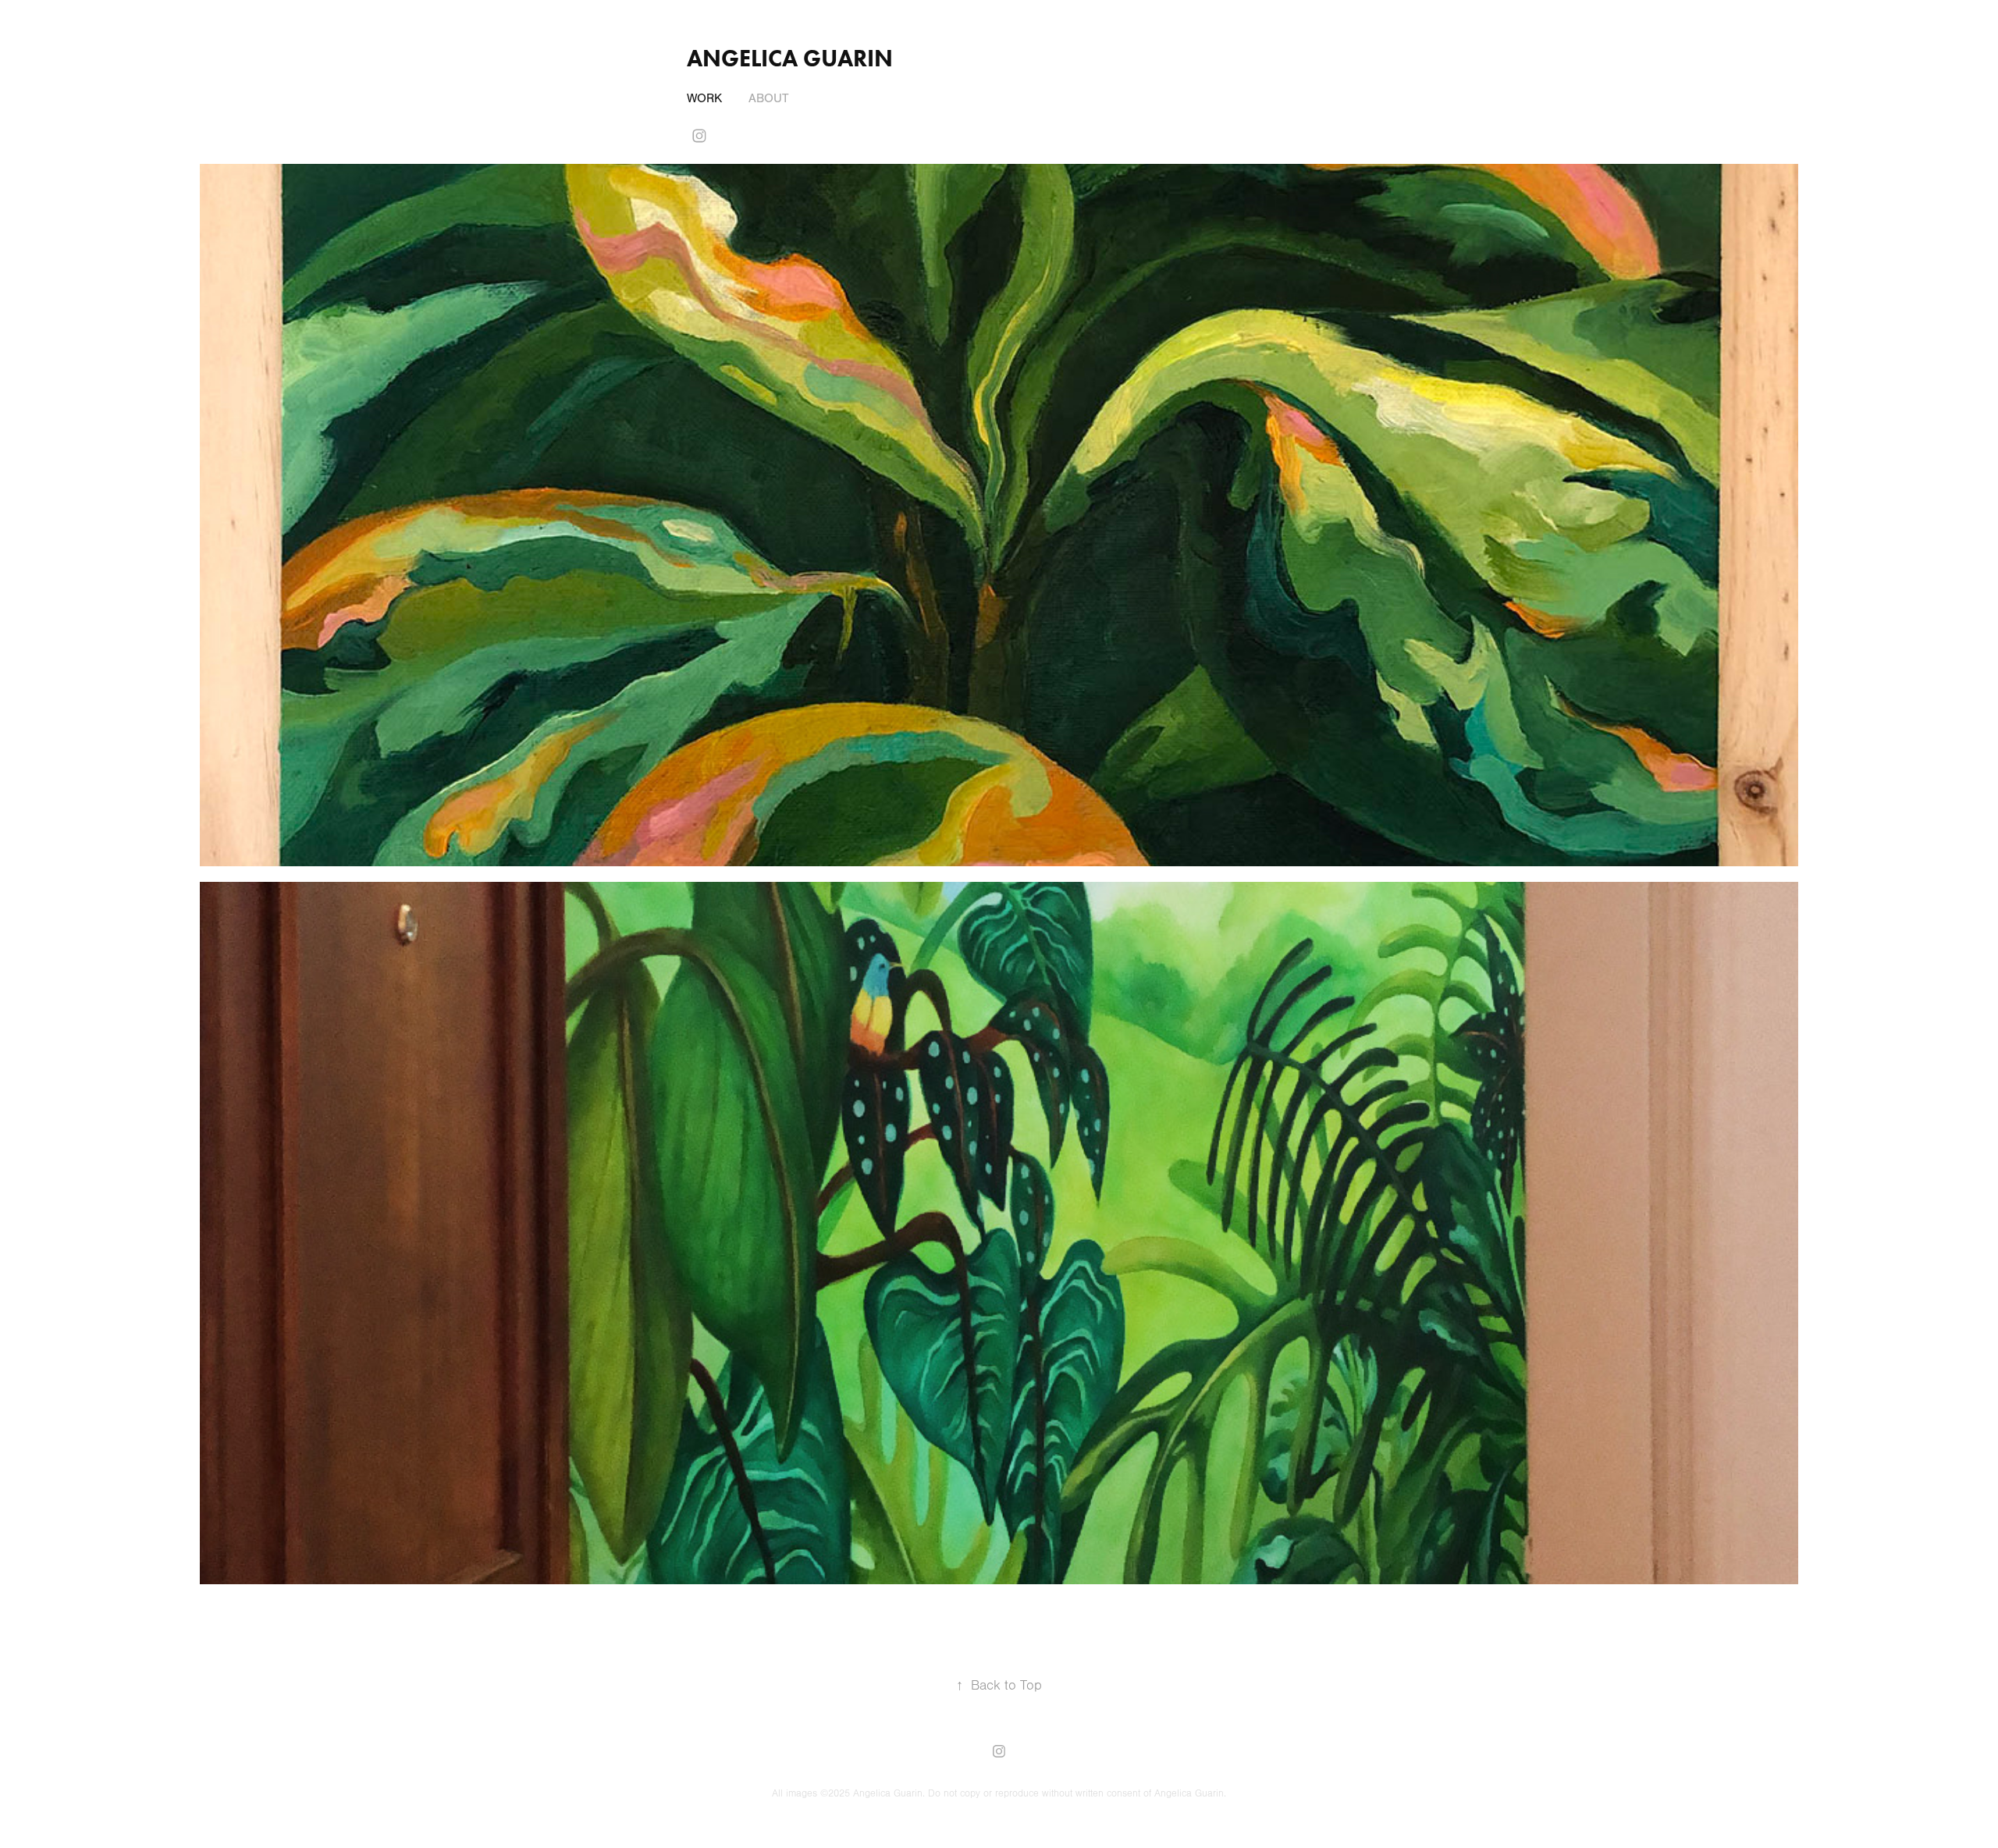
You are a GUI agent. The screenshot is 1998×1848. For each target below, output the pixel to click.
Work (704, 98)
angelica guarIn (790, 58)
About (769, 98)
